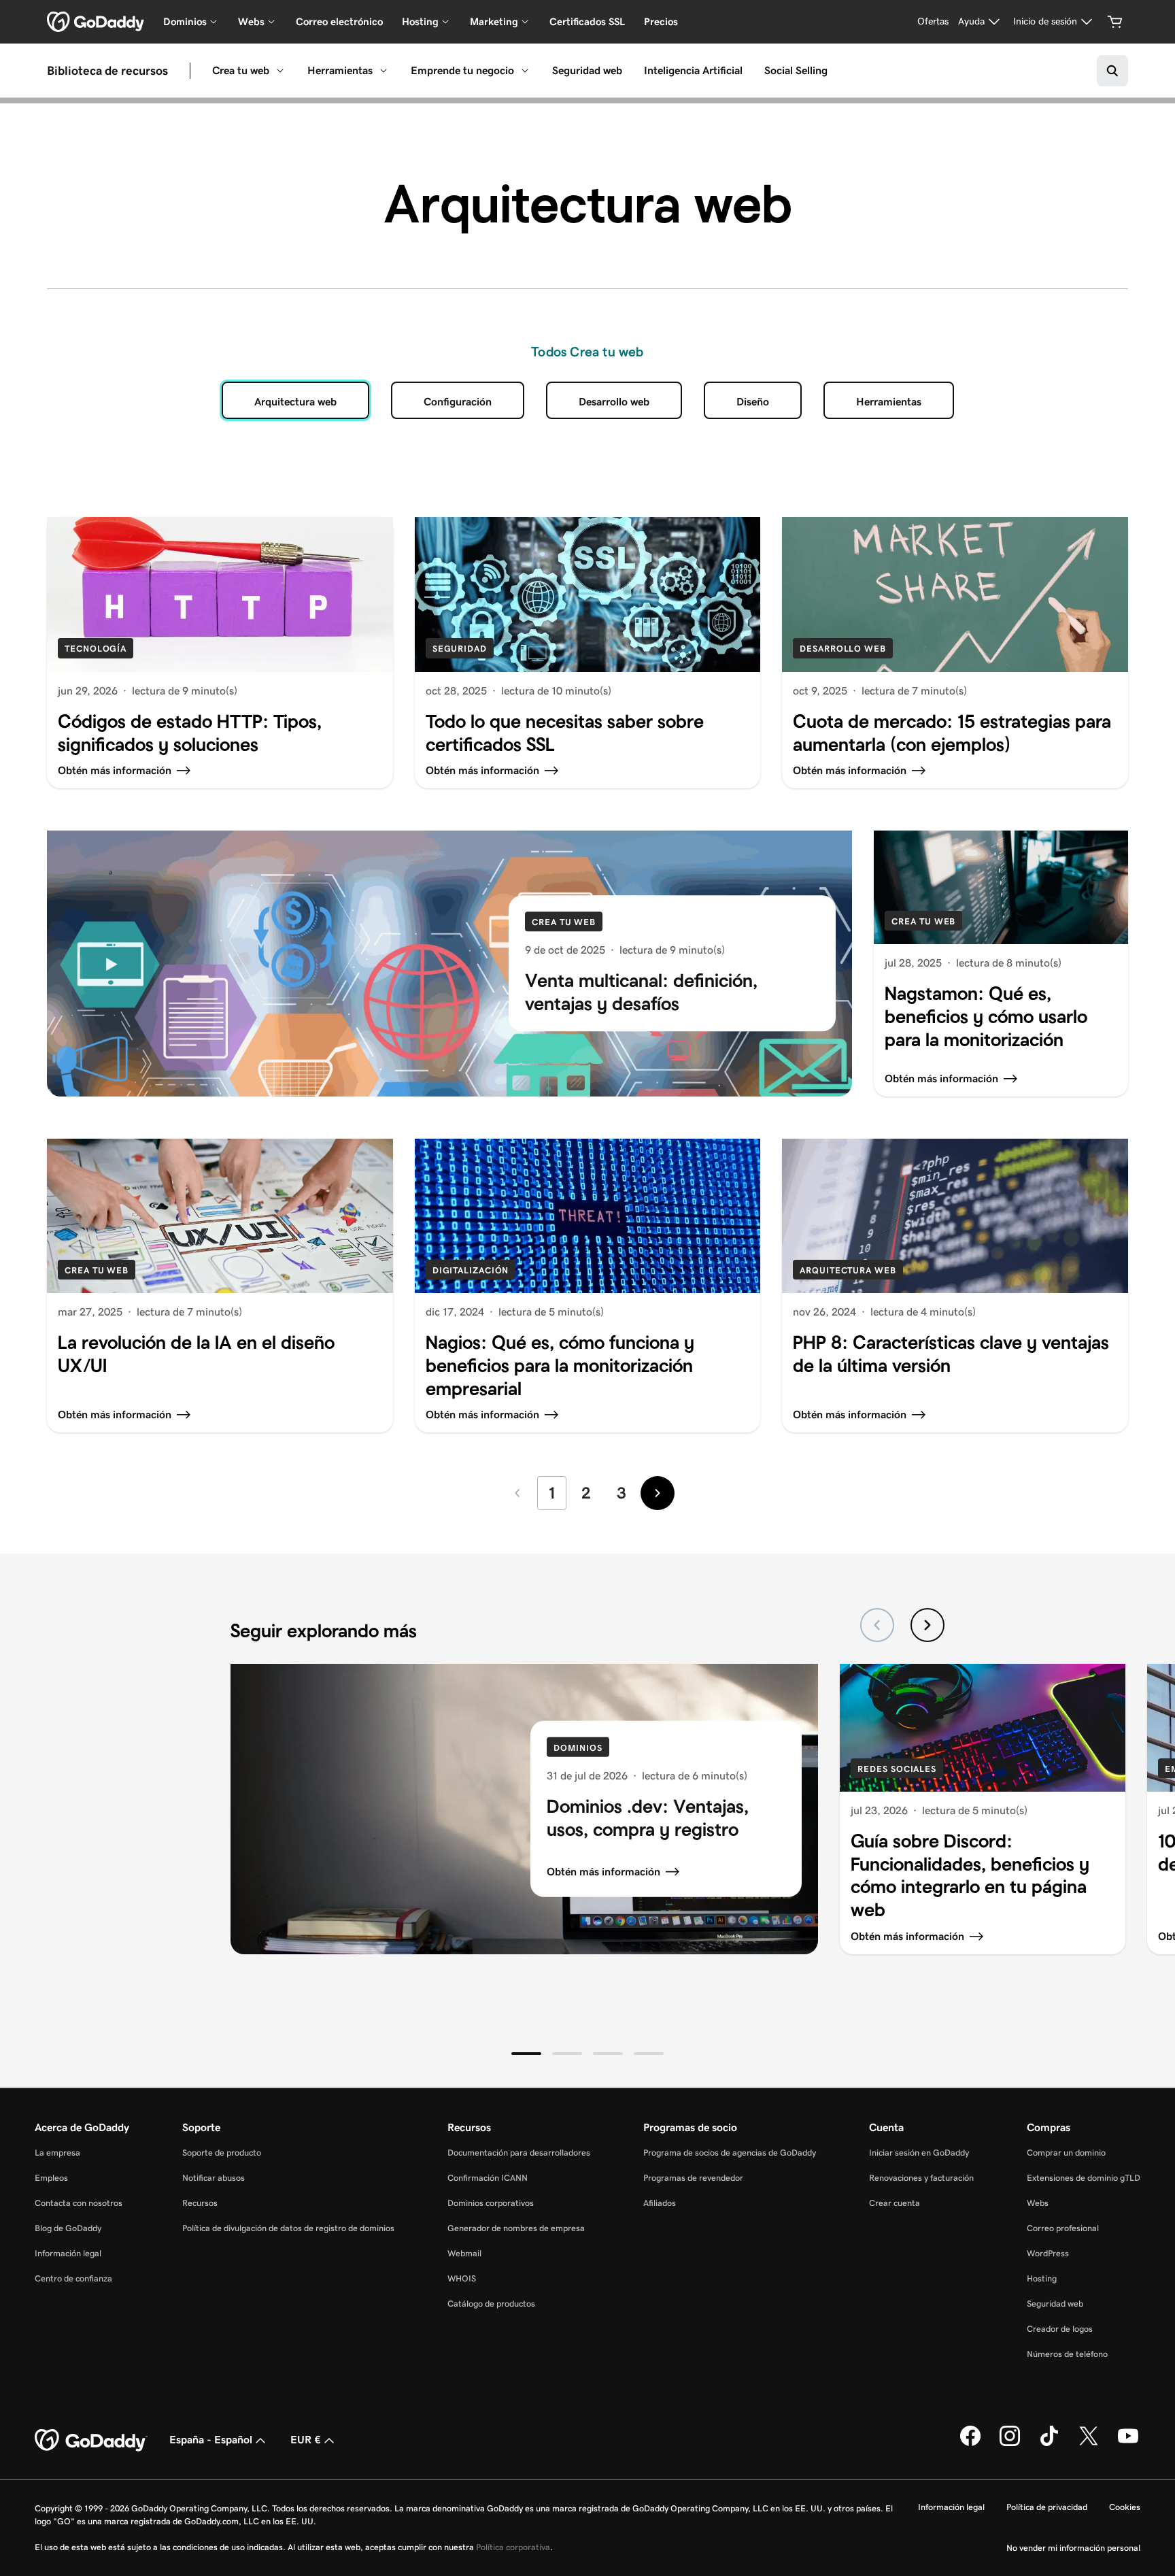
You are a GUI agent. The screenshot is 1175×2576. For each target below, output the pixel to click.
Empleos (51, 2178)
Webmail (464, 2253)
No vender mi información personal (1073, 2548)
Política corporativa (513, 2547)
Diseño (753, 402)
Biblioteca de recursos (107, 71)
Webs (1038, 2203)
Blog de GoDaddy (68, 2228)
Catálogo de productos (491, 2304)
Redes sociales (897, 1769)
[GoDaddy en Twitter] (1089, 2443)
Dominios (578, 1748)
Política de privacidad (1047, 2507)
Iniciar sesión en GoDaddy (919, 2153)
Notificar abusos (214, 2178)
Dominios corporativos (491, 2203)
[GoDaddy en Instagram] (1010, 2443)
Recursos (200, 2203)
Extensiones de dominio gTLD (1084, 2178)
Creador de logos (1060, 2329)
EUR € (306, 2440)
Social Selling (796, 70)
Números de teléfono (1067, 2354)
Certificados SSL (587, 21)
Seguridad (460, 649)
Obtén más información (603, 1872)
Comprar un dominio (1066, 2153)
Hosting (1042, 2278)
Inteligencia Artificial (693, 70)
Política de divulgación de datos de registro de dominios (288, 2228)
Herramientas (340, 70)
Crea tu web (241, 70)
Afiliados (660, 2203)
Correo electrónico (339, 21)
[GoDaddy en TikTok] (1049, 2443)
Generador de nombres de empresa (516, 2228)
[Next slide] (927, 1625)
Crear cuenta (895, 2203)
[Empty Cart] (1115, 22)
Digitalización (471, 1270)
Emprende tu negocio (462, 70)
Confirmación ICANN (488, 2178)
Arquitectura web (848, 1270)
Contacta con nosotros (79, 2203)
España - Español (211, 2440)
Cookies (1125, 2507)
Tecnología (96, 649)
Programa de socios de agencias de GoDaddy (730, 2153)
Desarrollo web (614, 402)
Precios (661, 21)
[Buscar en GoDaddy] (1112, 71)
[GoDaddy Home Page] (91, 2441)
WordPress (1048, 2253)
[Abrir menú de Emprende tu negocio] (525, 71)
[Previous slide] (877, 1625)
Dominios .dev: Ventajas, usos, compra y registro (648, 1818)
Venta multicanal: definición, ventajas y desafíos (641, 993)
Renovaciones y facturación (921, 2178)
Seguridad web (587, 70)
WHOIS (462, 2278)
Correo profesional (1063, 2228)
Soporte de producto (222, 2153)
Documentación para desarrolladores (519, 2153)
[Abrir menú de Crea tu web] (280, 71)
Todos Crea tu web (587, 352)
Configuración (458, 402)
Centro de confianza (73, 2278)
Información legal (68, 2253)
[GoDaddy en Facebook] (970, 2443)
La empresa (57, 2153)
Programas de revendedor (693, 2178)
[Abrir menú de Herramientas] (384, 71)
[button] (526, 2054)
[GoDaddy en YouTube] (1128, 2443)
